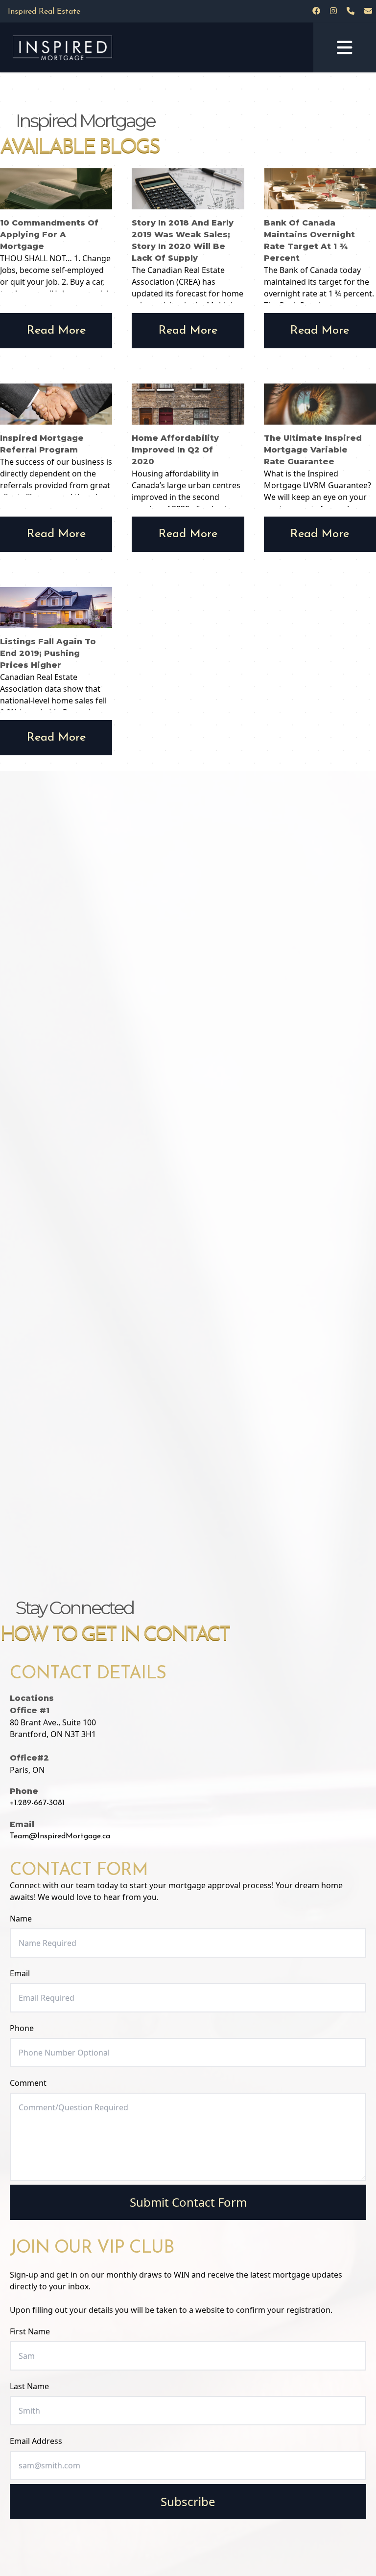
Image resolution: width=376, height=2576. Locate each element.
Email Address (36, 2441)
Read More (56, 331)
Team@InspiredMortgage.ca (60, 1836)
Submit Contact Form (188, 2202)
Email (20, 1973)
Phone (22, 2028)
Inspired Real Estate (44, 12)
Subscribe (188, 2501)
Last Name (29, 2386)
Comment (28, 2083)
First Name (30, 2331)
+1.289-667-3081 (37, 1803)
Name (21, 1919)
